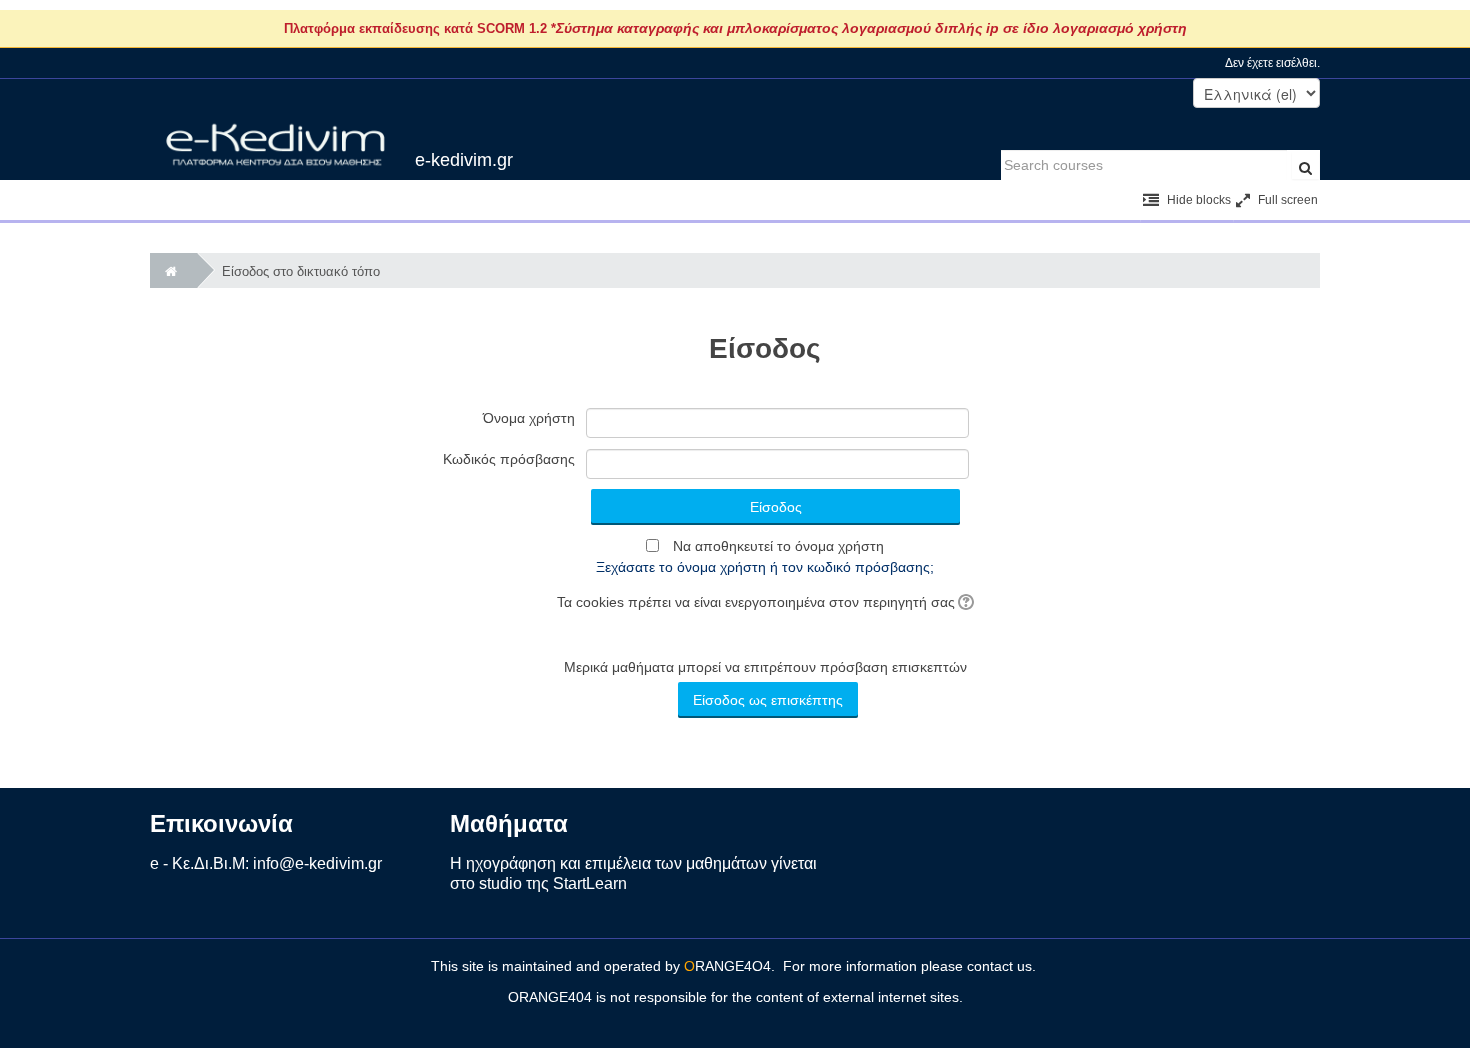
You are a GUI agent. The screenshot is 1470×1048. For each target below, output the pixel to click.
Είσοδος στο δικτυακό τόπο (301, 271)
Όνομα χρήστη (529, 418)
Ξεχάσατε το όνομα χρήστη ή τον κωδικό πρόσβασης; (765, 567)
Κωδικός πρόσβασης (509, 459)
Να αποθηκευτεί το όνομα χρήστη (778, 546)
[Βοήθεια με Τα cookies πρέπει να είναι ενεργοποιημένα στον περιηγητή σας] (964, 602)
